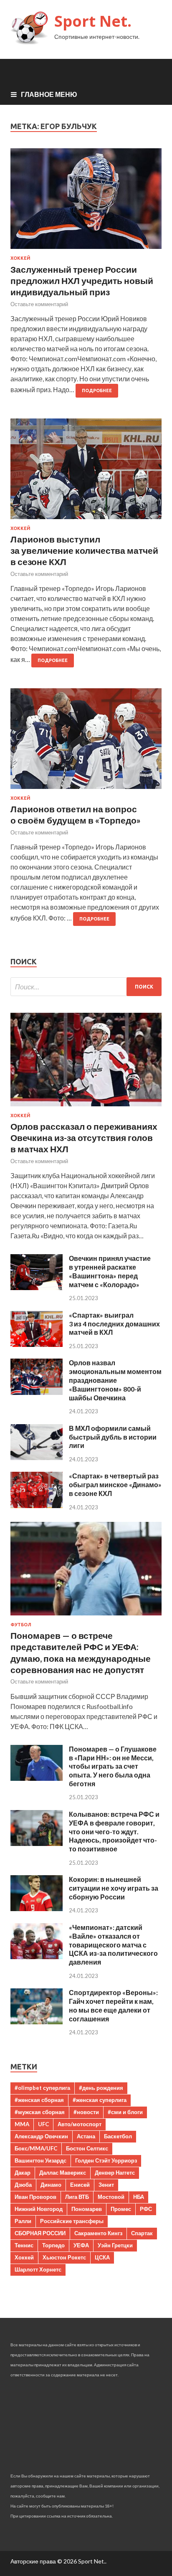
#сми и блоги (125, 2112)
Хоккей (20, 258)
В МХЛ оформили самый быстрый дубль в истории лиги (113, 1437)
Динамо (51, 2185)
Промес (121, 2209)
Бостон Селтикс (87, 2148)
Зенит (106, 2185)
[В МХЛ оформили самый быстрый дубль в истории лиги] (37, 1457)
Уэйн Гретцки (115, 2245)
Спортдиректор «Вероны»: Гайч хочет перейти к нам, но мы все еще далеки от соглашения (113, 2005)
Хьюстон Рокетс (64, 2257)
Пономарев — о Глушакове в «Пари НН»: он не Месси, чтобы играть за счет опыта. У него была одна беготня (113, 1766)
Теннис (24, 2245)
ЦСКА (102, 2257)
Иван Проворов (35, 2197)
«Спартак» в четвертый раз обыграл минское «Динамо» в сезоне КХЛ (115, 1484)
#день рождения (101, 2088)
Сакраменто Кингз (98, 2233)
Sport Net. (93, 21)
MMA (22, 2124)
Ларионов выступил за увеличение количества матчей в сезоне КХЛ (84, 550)
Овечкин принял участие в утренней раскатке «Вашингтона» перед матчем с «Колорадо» (110, 1271)
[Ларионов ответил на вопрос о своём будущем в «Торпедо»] (86, 742)
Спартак (142, 2233)
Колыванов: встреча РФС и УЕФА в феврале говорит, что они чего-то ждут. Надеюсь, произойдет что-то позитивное (114, 1831)
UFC (43, 2124)
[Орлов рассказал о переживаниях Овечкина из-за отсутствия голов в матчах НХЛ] (86, 1108)
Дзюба (23, 2185)
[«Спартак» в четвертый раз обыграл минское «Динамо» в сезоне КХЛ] (37, 1505)
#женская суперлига (100, 2100)
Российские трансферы (72, 2221)
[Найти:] (86, 987)
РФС (146, 2209)
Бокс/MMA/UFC (36, 2148)
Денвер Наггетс (115, 2173)
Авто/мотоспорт (80, 2124)
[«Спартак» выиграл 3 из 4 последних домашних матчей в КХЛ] (37, 1344)
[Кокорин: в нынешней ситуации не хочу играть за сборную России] (37, 1908)
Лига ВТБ (77, 2197)
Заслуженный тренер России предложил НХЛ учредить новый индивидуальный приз (82, 281)
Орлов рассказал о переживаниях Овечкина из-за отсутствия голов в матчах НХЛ (84, 1138)
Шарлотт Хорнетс (38, 2269)
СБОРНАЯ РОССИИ (40, 2233)
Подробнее (97, 390)
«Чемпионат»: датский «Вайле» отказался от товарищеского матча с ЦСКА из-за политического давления (113, 1945)
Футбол (21, 1625)
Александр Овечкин (41, 2136)
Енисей (80, 2185)
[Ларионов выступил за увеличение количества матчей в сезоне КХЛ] (86, 472)
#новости (86, 2112)
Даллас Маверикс (63, 2173)
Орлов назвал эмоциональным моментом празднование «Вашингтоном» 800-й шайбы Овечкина (115, 1380)
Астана (86, 2136)
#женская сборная (39, 2100)
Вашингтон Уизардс (40, 2160)
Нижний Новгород (39, 2209)
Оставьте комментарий (39, 304)
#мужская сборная (40, 2112)
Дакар (23, 2173)
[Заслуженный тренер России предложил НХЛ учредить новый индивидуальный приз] (86, 202)
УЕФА (81, 2245)
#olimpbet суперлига (42, 2088)
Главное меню (49, 94)
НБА (139, 2197)
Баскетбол (118, 2136)
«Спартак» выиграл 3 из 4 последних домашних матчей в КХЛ (114, 1324)
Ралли (23, 2221)
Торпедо (53, 2245)
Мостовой (111, 2197)
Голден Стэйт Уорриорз (106, 2160)
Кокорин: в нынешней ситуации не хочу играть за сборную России (114, 1888)
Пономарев (87, 2209)
